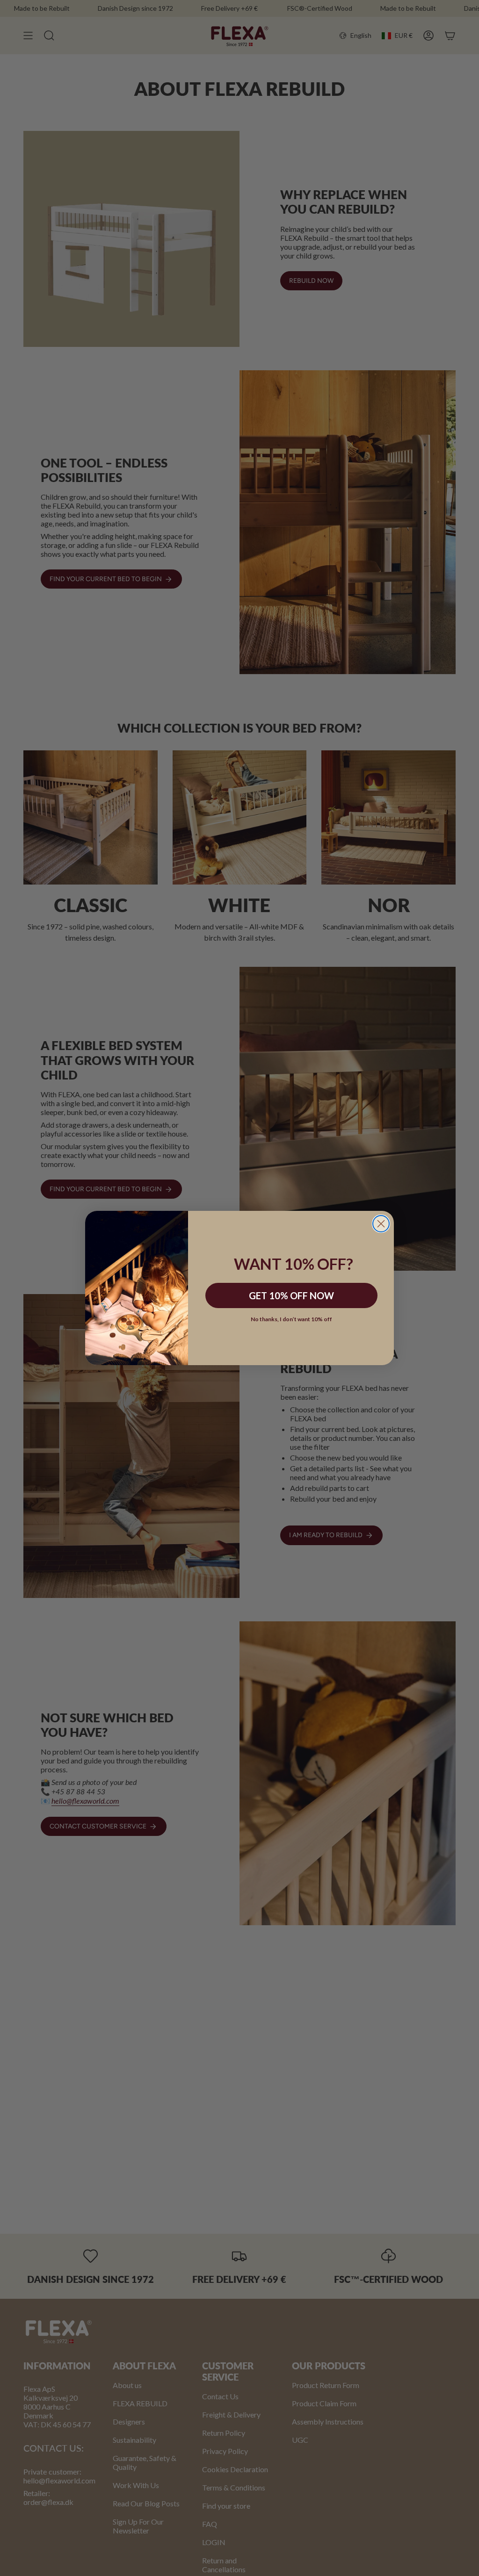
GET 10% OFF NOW (291, 1295)
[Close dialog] (381, 1224)
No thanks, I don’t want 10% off (291, 1319)
